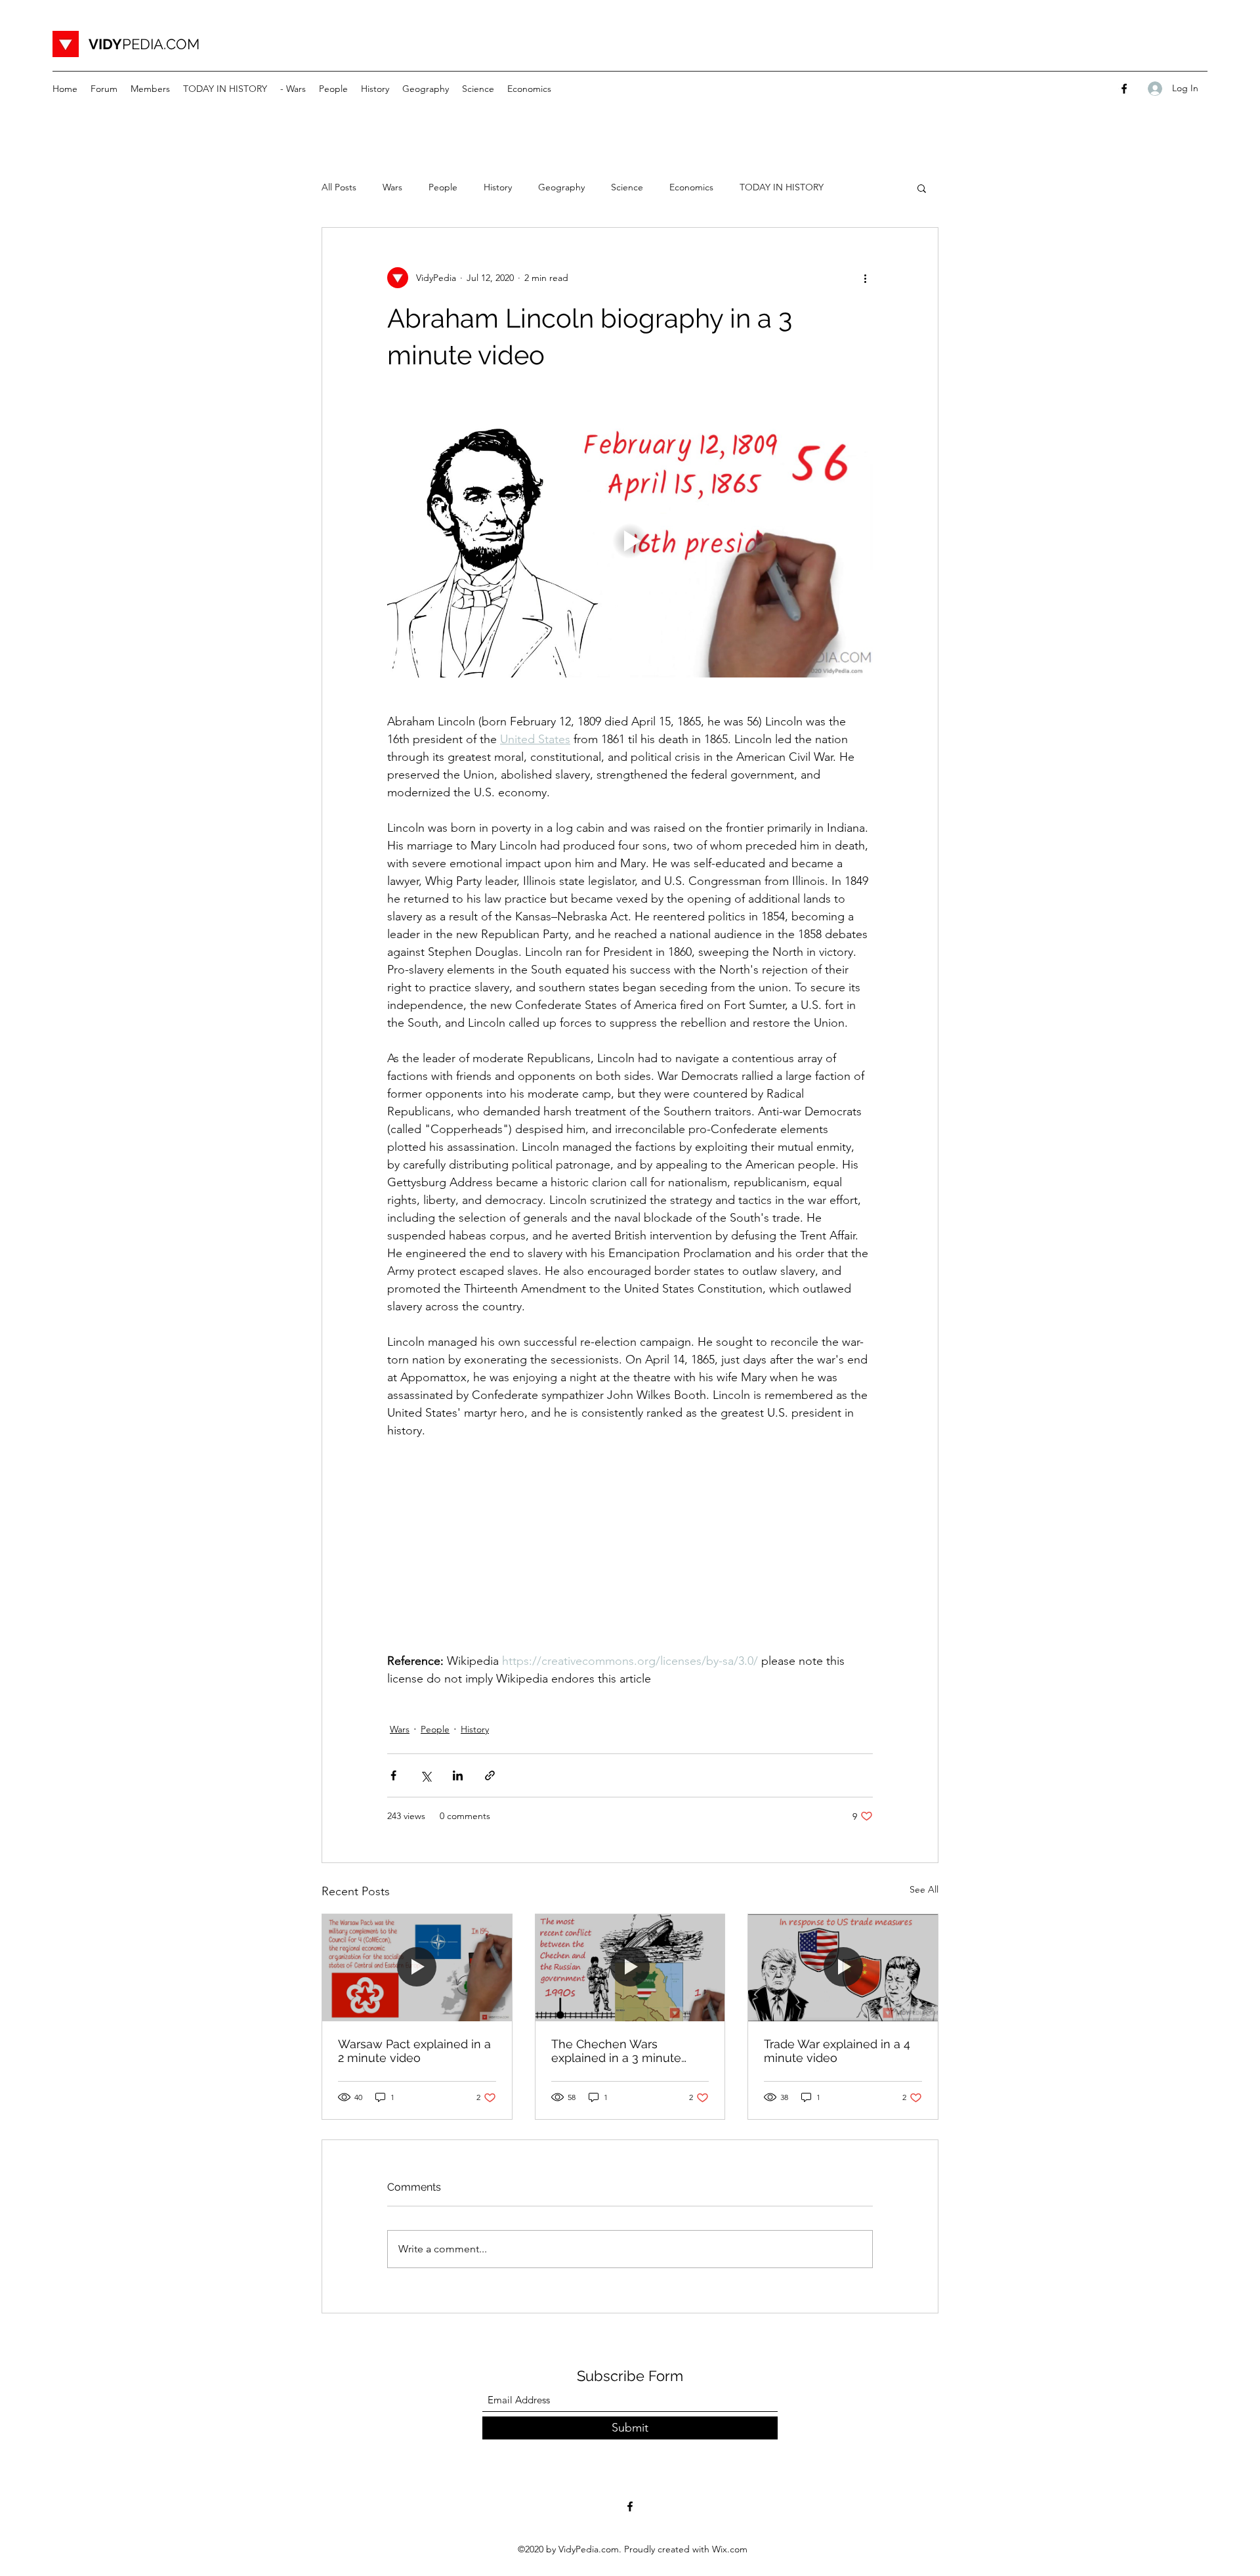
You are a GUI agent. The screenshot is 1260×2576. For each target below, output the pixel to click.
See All (924, 1889)
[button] (922, 188)
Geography (561, 187)
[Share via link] (490, 1775)
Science (627, 187)
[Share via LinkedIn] (458, 1775)
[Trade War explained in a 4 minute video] (843, 1967)
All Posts (339, 187)
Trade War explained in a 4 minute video (837, 2051)
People (443, 187)
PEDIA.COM (144, 44)
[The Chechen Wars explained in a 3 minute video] (630, 1967)
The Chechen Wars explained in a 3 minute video (616, 2051)
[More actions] (865, 278)
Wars (392, 187)
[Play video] (630, 541)
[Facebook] (1124, 89)
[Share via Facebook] (393, 1775)
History (498, 187)
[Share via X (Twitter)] (426, 1775)
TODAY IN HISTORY (782, 187)
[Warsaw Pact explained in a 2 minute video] (417, 1967)
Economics (691, 187)
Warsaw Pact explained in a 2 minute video (414, 2051)
